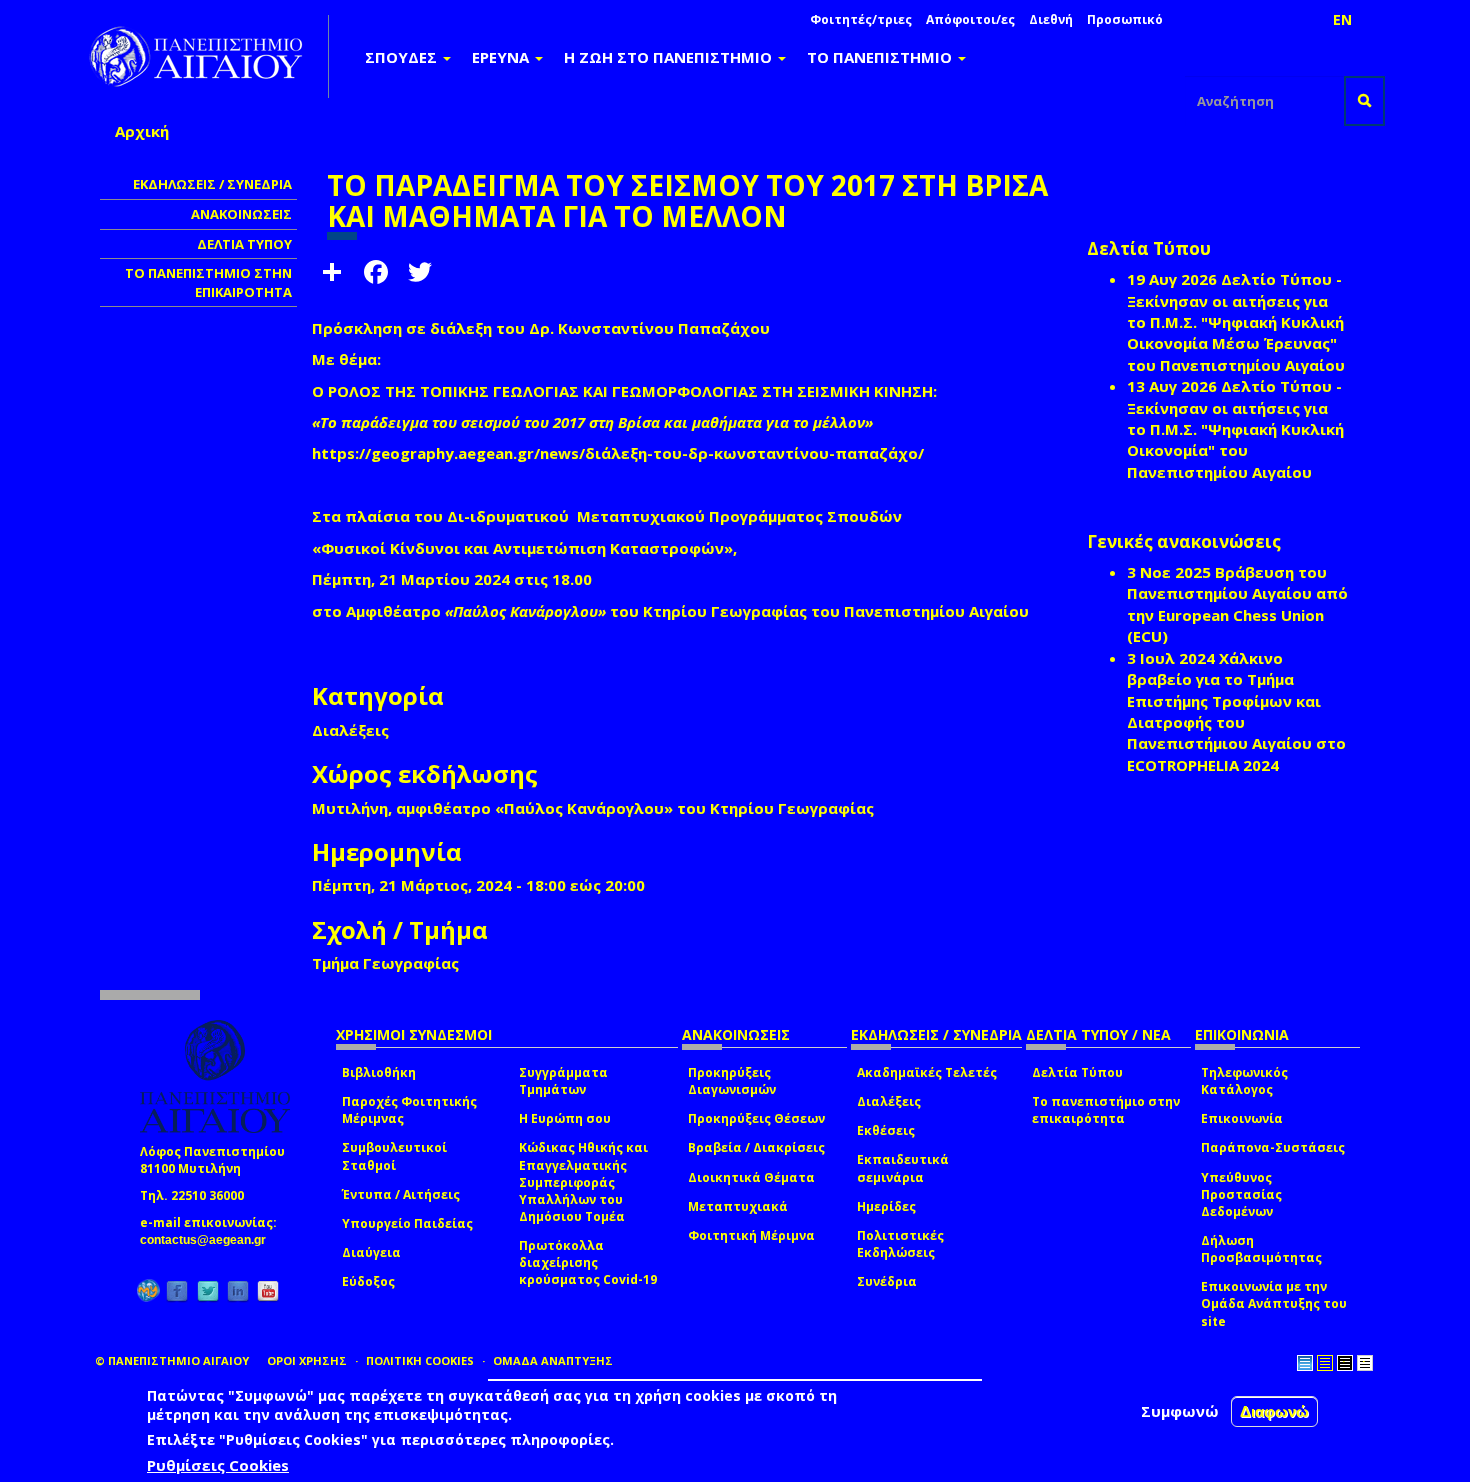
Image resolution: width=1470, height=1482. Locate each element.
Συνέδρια (887, 1281)
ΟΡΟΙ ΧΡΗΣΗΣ (307, 1360)
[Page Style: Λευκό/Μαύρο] (1345, 1363)
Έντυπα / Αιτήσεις (401, 1194)
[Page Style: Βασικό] (1305, 1363)
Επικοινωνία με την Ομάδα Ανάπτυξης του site (1274, 1303)
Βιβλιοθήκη (379, 1072)
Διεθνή (1051, 19)
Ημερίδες (886, 1206)
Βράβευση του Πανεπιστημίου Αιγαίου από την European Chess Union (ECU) (1237, 604)
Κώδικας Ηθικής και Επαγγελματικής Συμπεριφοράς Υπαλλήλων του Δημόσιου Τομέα (583, 1182)
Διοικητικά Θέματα (751, 1177)
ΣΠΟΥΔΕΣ (403, 57)
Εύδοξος (368, 1281)
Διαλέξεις (889, 1101)
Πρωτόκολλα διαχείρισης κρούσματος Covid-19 (588, 1262)
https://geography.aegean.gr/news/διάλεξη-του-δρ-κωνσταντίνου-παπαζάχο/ (618, 453)
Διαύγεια (371, 1252)
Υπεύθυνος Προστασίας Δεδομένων (1241, 1194)
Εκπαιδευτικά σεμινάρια (903, 1168)
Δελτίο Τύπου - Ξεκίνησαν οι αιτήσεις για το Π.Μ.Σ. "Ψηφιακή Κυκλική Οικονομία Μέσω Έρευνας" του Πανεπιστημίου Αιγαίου (1236, 322)
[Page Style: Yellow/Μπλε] (1325, 1363)
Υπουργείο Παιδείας (407, 1223)
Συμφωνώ (1180, 1411)
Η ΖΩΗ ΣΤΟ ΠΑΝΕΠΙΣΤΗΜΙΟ (670, 57)
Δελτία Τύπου (1077, 1072)
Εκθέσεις (886, 1130)
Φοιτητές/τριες (861, 19)
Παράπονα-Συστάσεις (1273, 1147)
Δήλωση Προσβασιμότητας (1261, 1249)
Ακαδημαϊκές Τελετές (927, 1072)
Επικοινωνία (1242, 1118)
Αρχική (142, 131)
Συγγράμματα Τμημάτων (563, 1081)
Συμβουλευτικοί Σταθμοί (394, 1156)
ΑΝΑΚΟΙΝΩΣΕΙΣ (241, 214)
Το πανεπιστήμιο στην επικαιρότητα (1106, 1110)
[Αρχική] (207, 56)
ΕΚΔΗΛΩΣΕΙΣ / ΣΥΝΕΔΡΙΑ (212, 184)
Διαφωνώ (1274, 1411)
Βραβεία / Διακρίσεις (756, 1147)
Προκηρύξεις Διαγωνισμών (732, 1081)
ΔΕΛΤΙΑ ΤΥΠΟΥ (244, 244)
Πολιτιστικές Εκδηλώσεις (900, 1244)
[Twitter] (208, 1290)
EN (1342, 19)
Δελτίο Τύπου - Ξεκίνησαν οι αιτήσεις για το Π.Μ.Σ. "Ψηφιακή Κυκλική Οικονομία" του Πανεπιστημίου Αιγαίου (1235, 429)
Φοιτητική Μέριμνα (751, 1235)
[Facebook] (177, 1290)
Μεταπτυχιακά (738, 1206)
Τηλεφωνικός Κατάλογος (1244, 1081)
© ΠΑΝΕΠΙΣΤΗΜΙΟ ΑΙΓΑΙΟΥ (172, 1360)
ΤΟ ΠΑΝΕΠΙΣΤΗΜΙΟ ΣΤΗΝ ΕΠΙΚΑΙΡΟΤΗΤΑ (208, 282)
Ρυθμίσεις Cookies (218, 1465)
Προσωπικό (1125, 19)
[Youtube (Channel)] (268, 1290)
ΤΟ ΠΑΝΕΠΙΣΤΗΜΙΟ (881, 57)
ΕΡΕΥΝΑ (502, 57)
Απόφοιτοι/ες (970, 19)
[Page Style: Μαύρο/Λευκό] (1365, 1363)
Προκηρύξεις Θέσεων (756, 1118)
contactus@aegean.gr (209, 1240)
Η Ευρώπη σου (565, 1118)
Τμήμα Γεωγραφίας (385, 963)
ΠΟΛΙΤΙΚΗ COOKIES (420, 1360)
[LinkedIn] (238, 1290)
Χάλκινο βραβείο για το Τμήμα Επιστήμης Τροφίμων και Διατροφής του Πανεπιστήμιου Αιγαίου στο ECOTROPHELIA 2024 (1236, 711)
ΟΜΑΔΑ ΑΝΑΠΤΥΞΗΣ (553, 1360)
